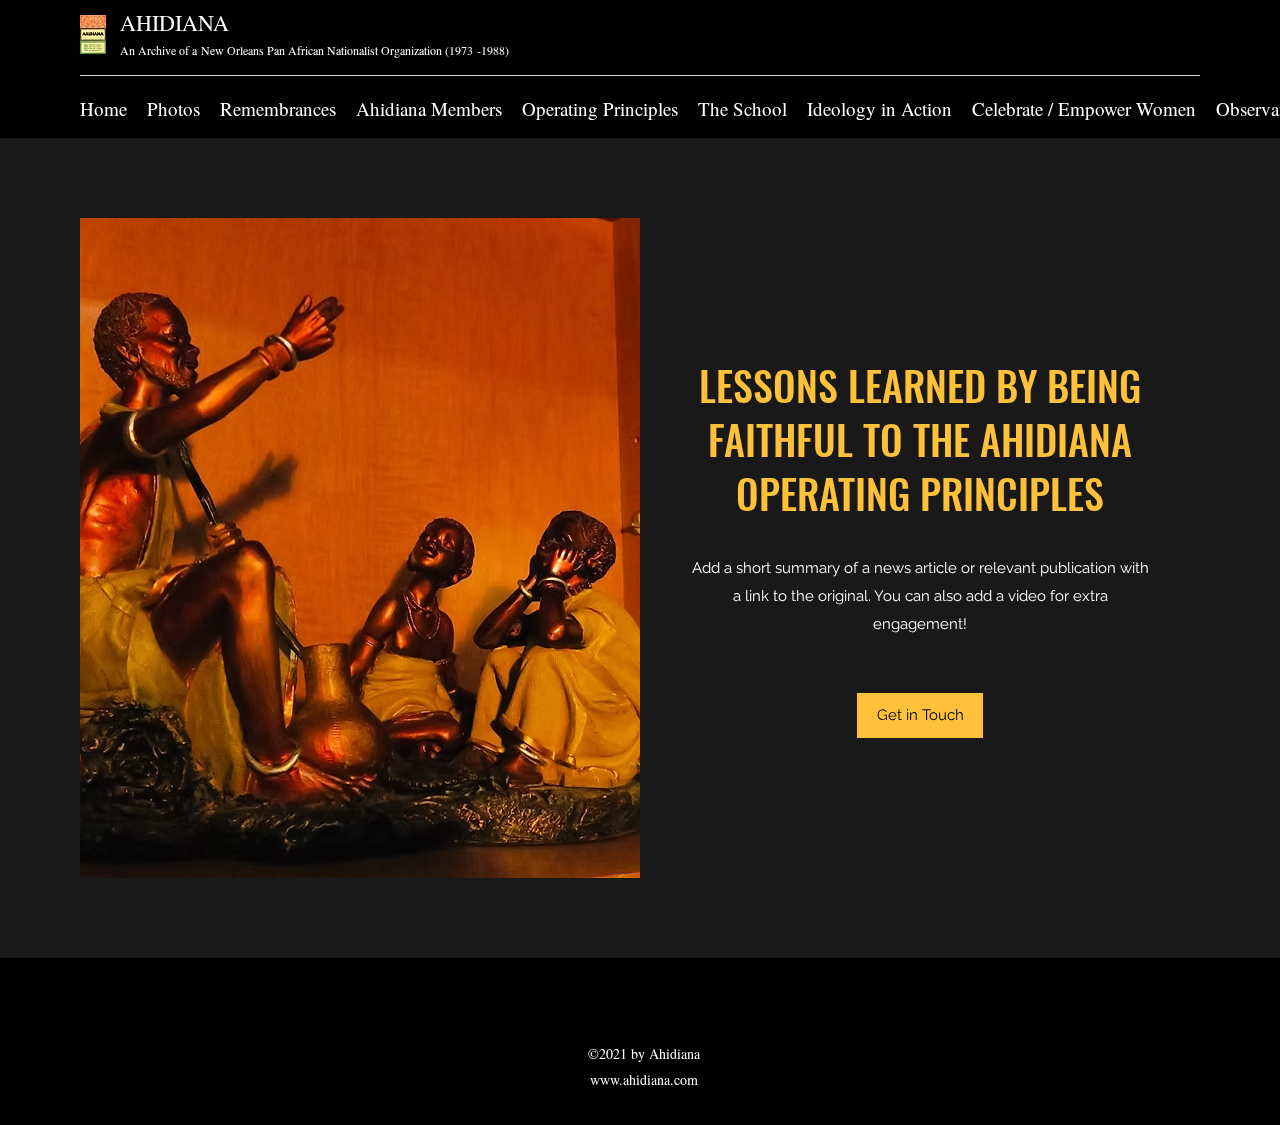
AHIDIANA (174, 22)
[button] (920, 715)
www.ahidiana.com (644, 1079)
